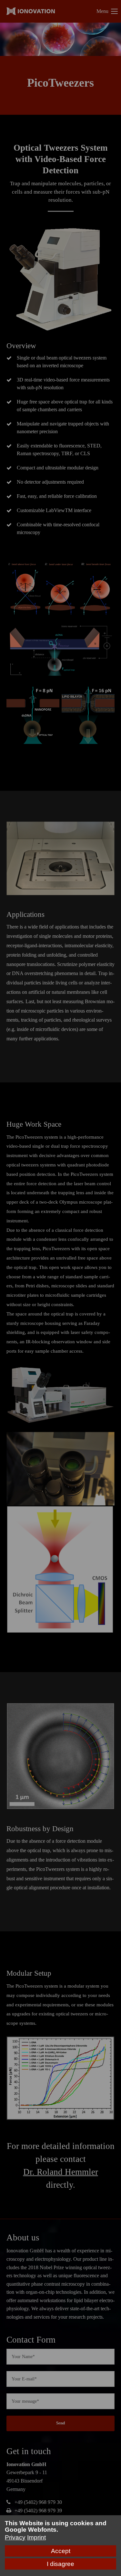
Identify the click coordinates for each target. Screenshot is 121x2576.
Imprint (36, 2537)
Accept (61, 2551)
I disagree (60, 2564)
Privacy (15, 2537)
